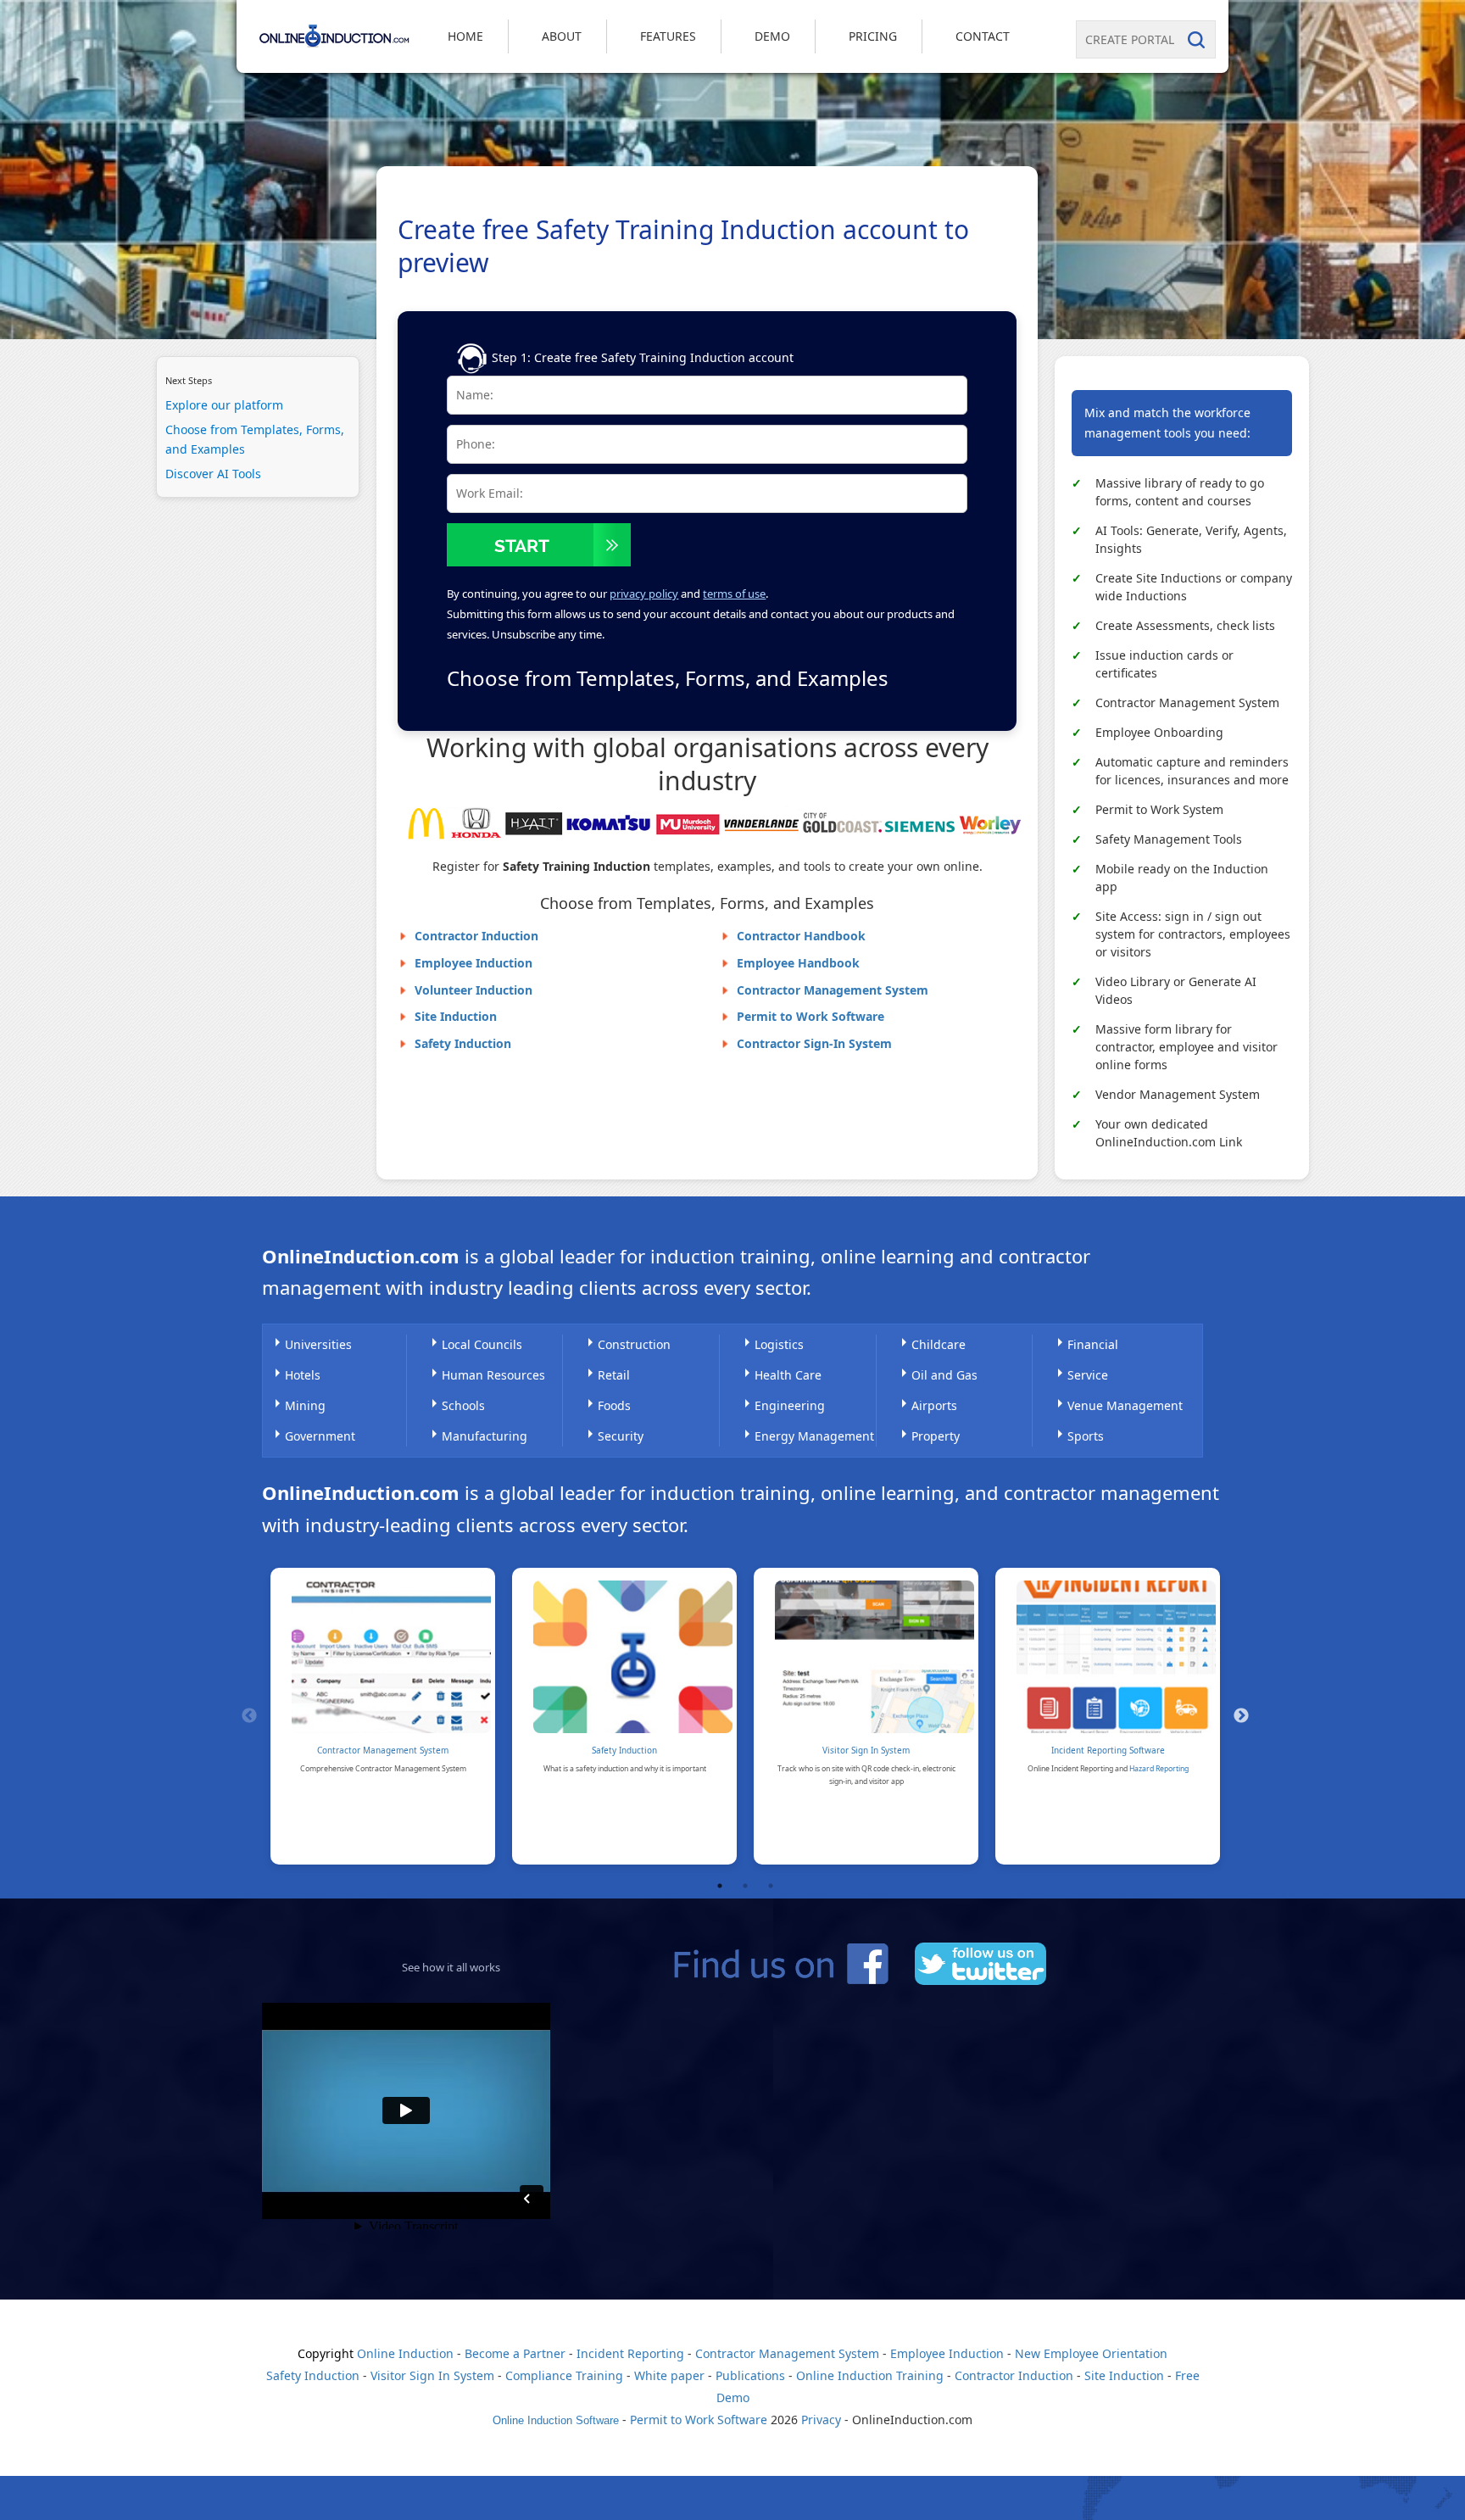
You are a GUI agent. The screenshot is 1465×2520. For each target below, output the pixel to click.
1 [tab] (720, 1886)
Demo (772, 36)
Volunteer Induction (473, 990)
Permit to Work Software (810, 1016)
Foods (614, 1405)
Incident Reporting (630, 2353)
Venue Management (1125, 1405)
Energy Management (814, 1436)
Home (465, 36)
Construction (634, 1344)
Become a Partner (515, 2353)
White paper (669, 2375)
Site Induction (456, 1016)
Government (320, 1436)
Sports (1086, 1436)
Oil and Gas (944, 1375)
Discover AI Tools (213, 474)
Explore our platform (224, 405)
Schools (463, 1405)
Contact (983, 36)
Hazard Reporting (1159, 1769)
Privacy (821, 2420)
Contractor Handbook (801, 936)
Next (1241, 1716)
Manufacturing (485, 1436)
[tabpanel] (383, 1716)
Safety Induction (463, 1043)
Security (621, 1436)
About (562, 36)
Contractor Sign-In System (814, 1043)
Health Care (788, 1375)
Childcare (939, 1344)
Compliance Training (564, 2375)
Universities (318, 1344)
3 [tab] (771, 1886)
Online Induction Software (556, 2420)
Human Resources (493, 1375)
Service (1088, 1375)
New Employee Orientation (1091, 2353)
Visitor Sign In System (866, 1750)
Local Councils (482, 1344)
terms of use (734, 594)
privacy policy (644, 594)
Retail (614, 1375)
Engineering (790, 1405)
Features (668, 36)
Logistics (779, 1344)
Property (936, 1436)
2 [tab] (745, 1886)
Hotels (303, 1375)
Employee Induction (473, 963)
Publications (750, 2375)
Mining (305, 1405)
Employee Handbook (798, 963)
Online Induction (405, 2353)
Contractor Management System (833, 990)
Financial (1093, 1344)
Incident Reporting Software (1108, 1750)
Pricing (873, 36)
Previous (249, 1716)
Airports (934, 1405)
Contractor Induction (476, 936)
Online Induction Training (870, 2375)
